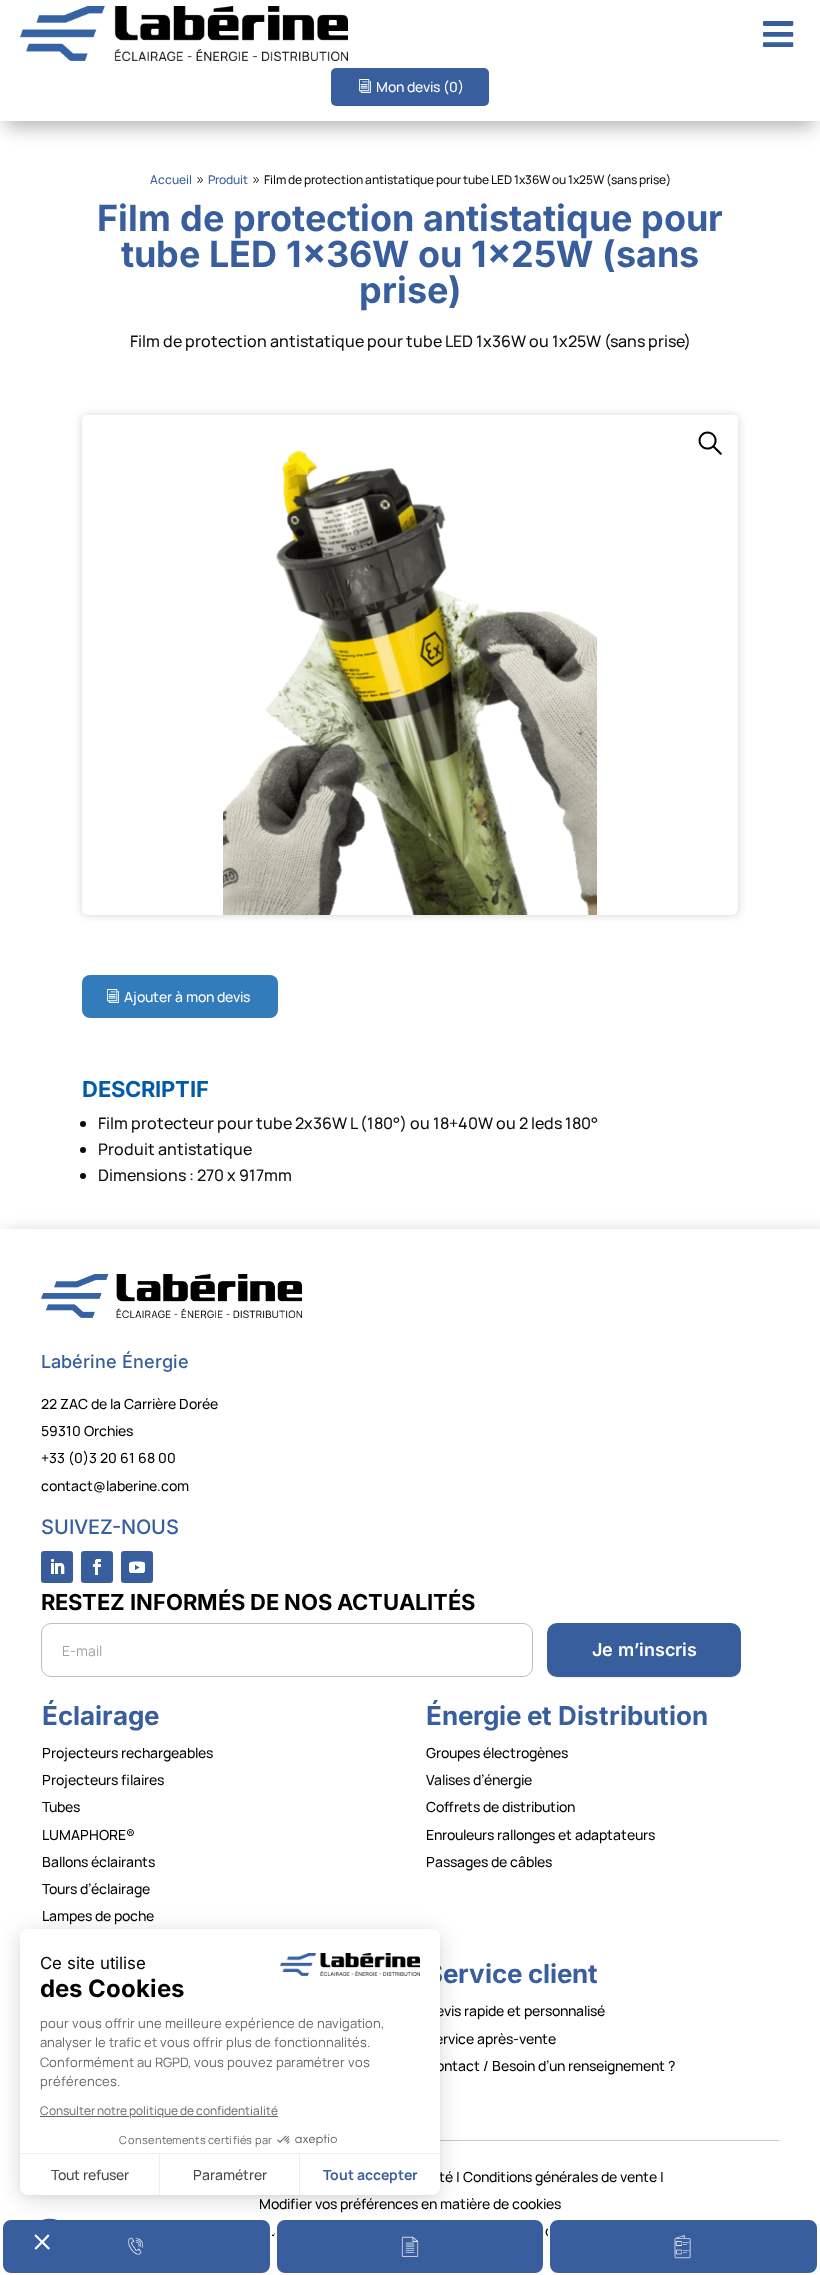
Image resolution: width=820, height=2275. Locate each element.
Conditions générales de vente (560, 2176)
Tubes (61, 1806)
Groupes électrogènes (497, 1752)
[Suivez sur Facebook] (97, 1567)
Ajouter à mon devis (187, 996)
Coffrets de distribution (500, 1806)
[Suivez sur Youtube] (137, 1567)
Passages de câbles (489, 1861)
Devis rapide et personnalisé (515, 2010)
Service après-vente (491, 2038)
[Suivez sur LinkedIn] (57, 1567)
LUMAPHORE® (88, 1834)
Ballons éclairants (98, 1861)
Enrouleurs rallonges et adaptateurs (540, 1834)
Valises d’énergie (479, 1779)
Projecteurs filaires (103, 1779)
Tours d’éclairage (96, 1888)
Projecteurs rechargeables (127, 1752)
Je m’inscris (644, 1649)
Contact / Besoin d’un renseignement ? (550, 2065)
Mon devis (420, 86)
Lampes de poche (98, 1915)
